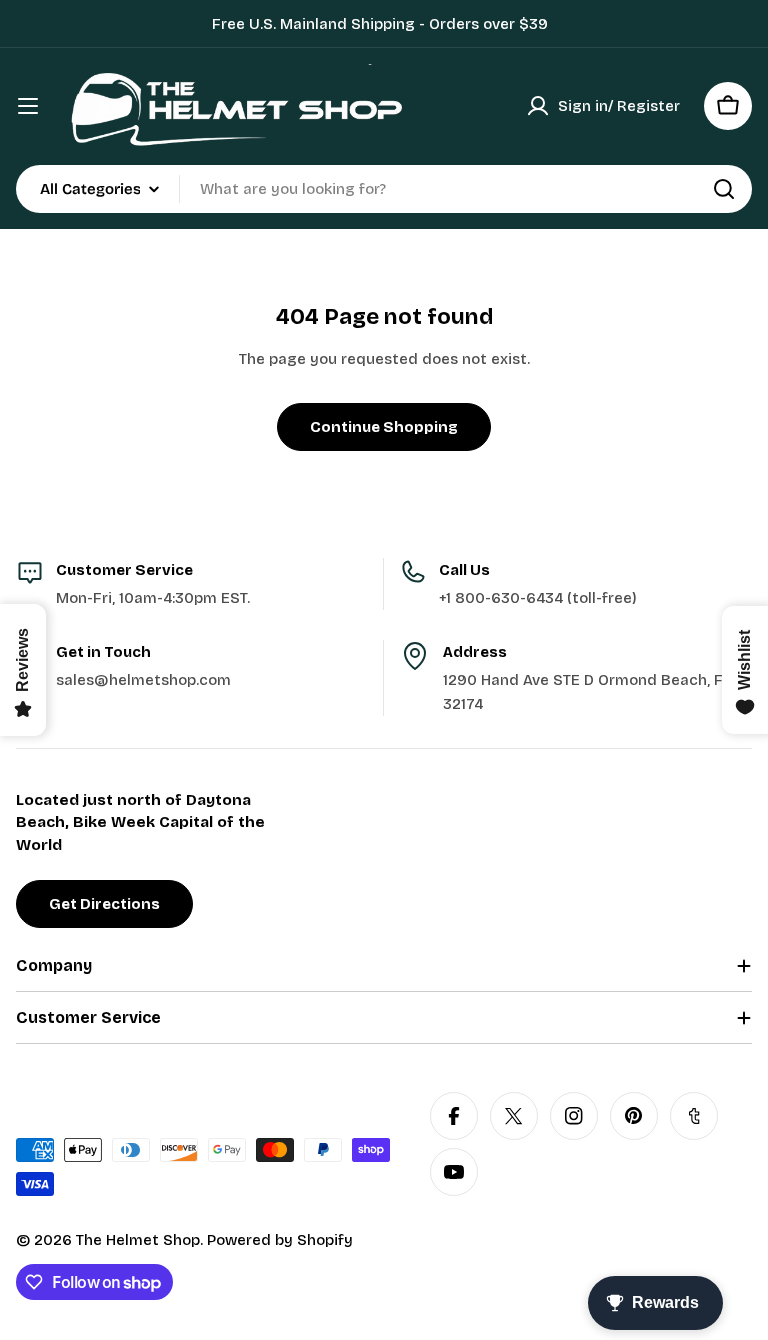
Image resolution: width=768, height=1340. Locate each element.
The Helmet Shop (138, 1240)
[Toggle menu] (28, 106)
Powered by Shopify (280, 1240)
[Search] (724, 189)
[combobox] (384, 189)
